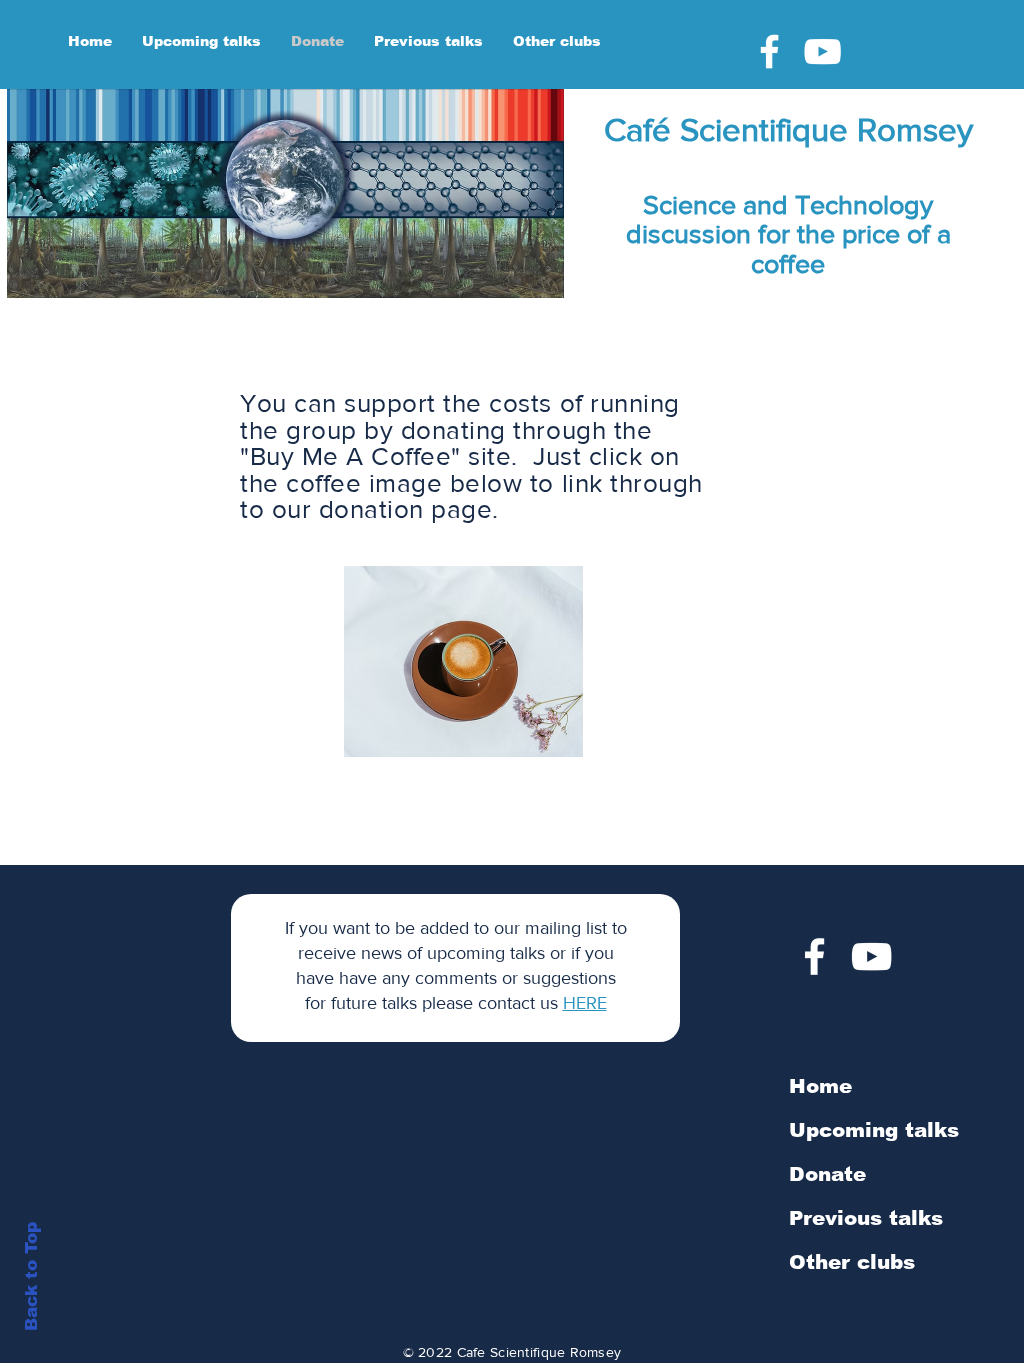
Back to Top (31, 1276)
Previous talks (866, 1218)
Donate (827, 1174)
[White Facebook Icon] (769, 51)
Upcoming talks (874, 1130)
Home (820, 1086)
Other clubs (852, 1262)
